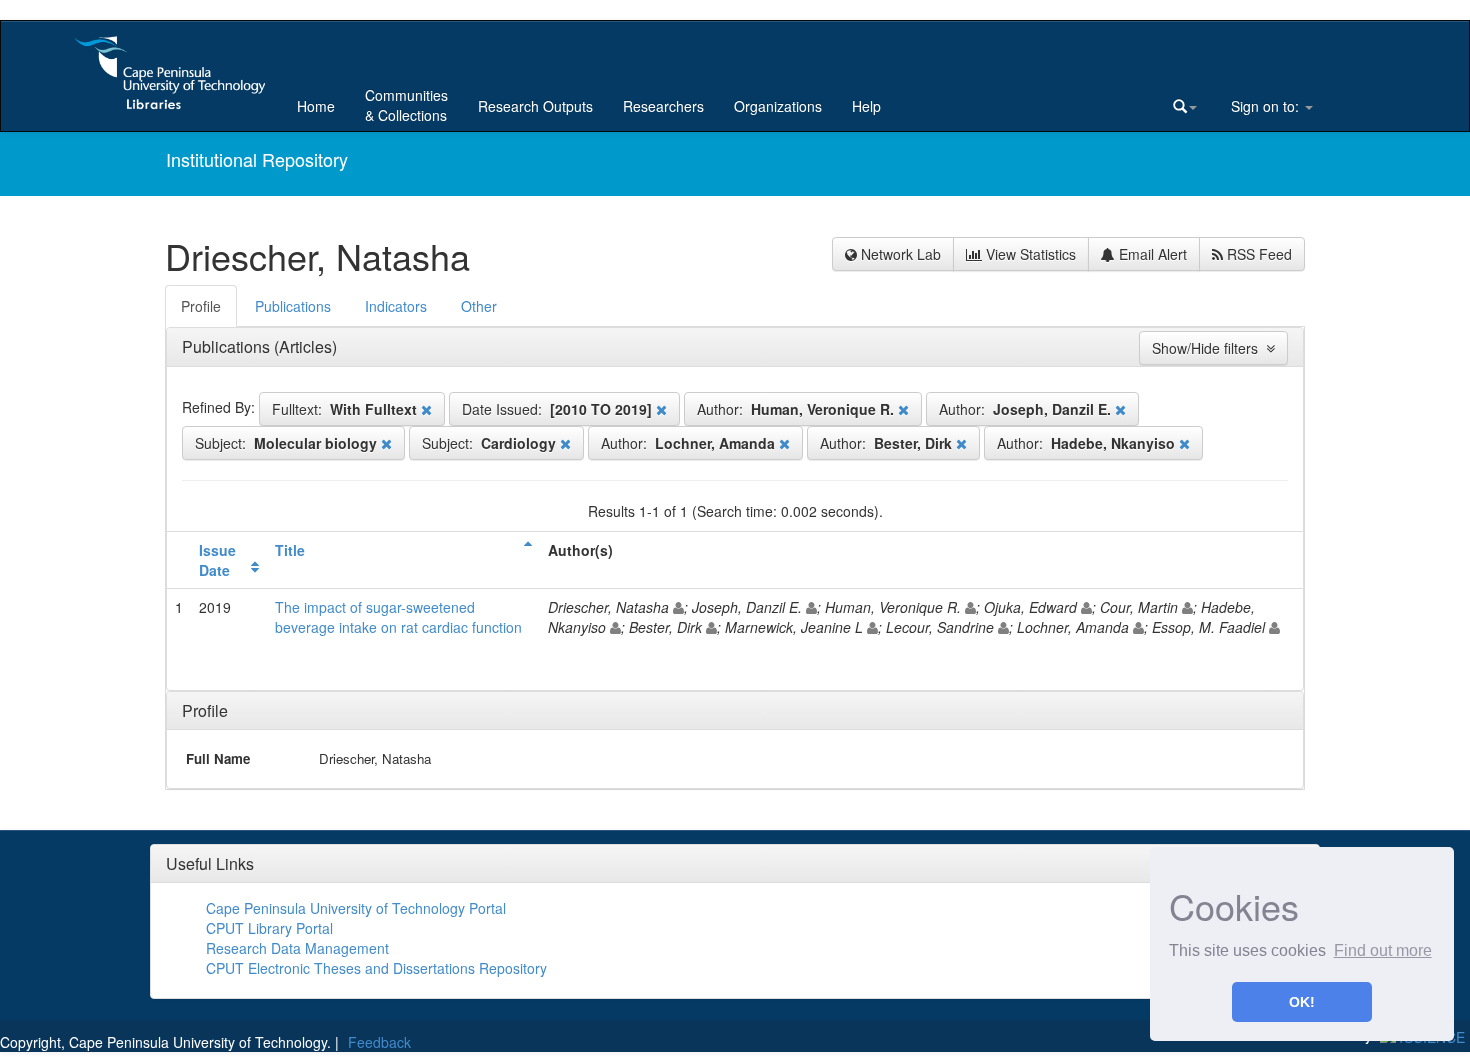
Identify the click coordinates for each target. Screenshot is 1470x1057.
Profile (205, 710)
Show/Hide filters (1209, 348)
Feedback (379, 1042)
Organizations (778, 106)
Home (316, 106)
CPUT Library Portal (269, 928)
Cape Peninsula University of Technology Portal (356, 908)
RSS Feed (1257, 254)
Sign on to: (1265, 106)
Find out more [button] (1383, 950)
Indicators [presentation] (396, 306)
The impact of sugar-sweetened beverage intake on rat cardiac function (398, 617)
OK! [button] (1302, 1002)
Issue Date (217, 560)
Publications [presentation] (293, 306)
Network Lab (899, 254)
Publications (228, 346)
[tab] (202, 306)
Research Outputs (535, 106)
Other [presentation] (479, 306)
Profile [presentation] (201, 306)
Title (290, 550)
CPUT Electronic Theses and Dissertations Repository (376, 968)
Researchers (663, 106)
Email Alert (1151, 254)
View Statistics (1029, 254)
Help (866, 106)
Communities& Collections (406, 105)
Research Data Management (297, 948)
